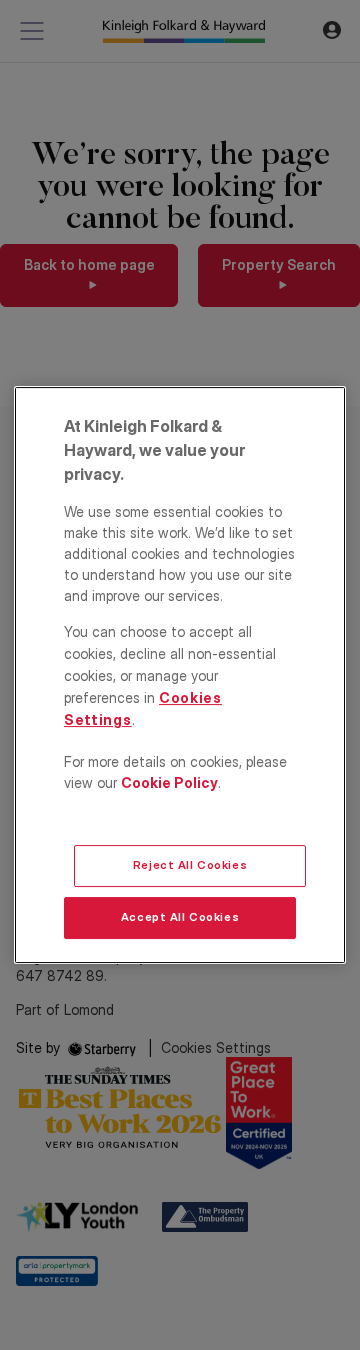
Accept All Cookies (180, 917)
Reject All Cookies (190, 865)
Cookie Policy (169, 782)
